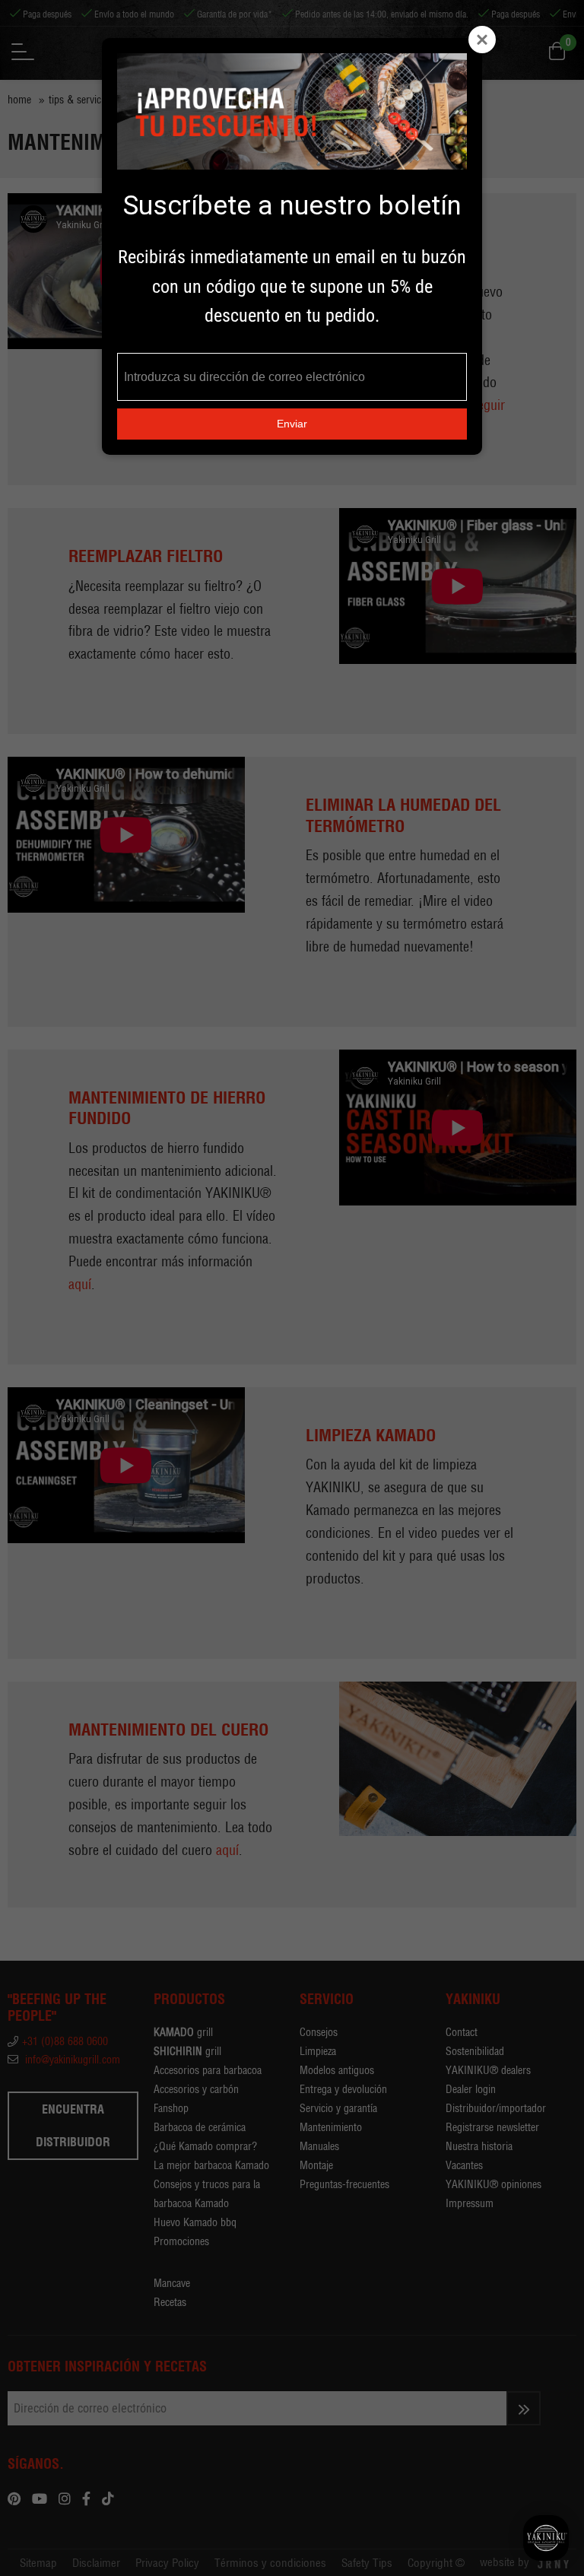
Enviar (292, 424)
